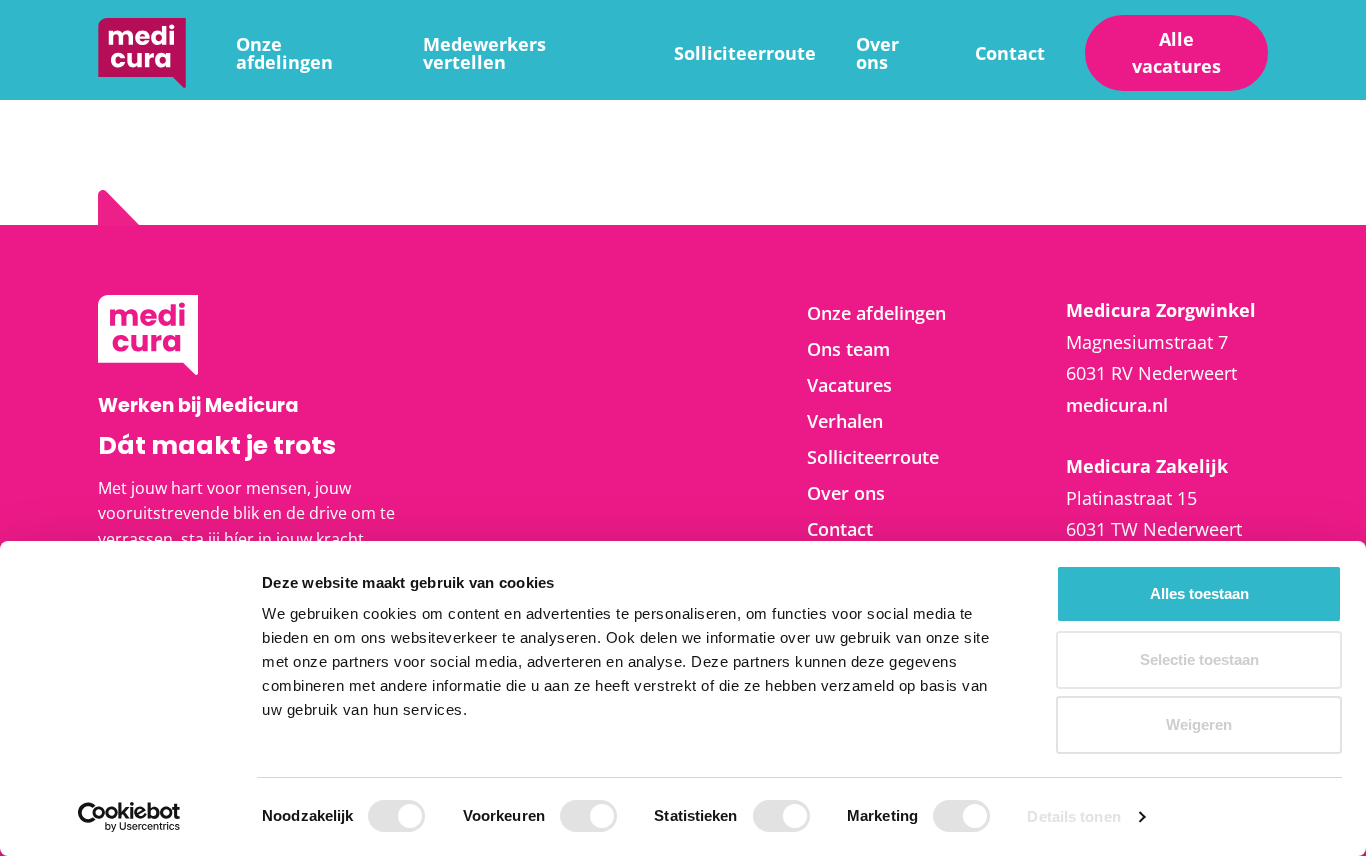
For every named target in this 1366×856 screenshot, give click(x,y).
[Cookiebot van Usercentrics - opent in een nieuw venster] (129, 817)
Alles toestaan (1199, 593)
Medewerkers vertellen (484, 53)
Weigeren (1199, 724)
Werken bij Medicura (142, 53)
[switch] (588, 816)
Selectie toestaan (1199, 659)
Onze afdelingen (284, 53)
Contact (1010, 53)
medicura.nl (1117, 405)
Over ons (877, 53)
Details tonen (1073, 816)
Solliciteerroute (745, 53)
